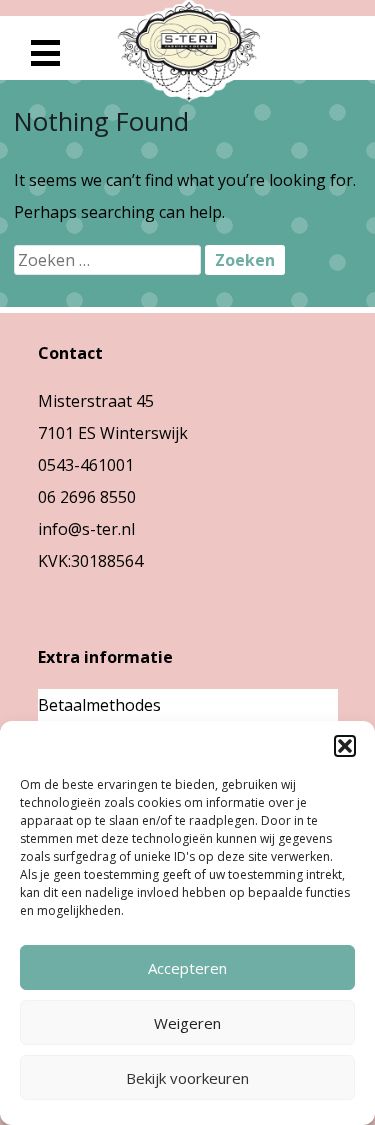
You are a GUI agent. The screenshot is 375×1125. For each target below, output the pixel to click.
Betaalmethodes (99, 705)
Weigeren (187, 1023)
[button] (345, 746)
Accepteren (187, 968)
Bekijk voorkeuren (187, 1078)
